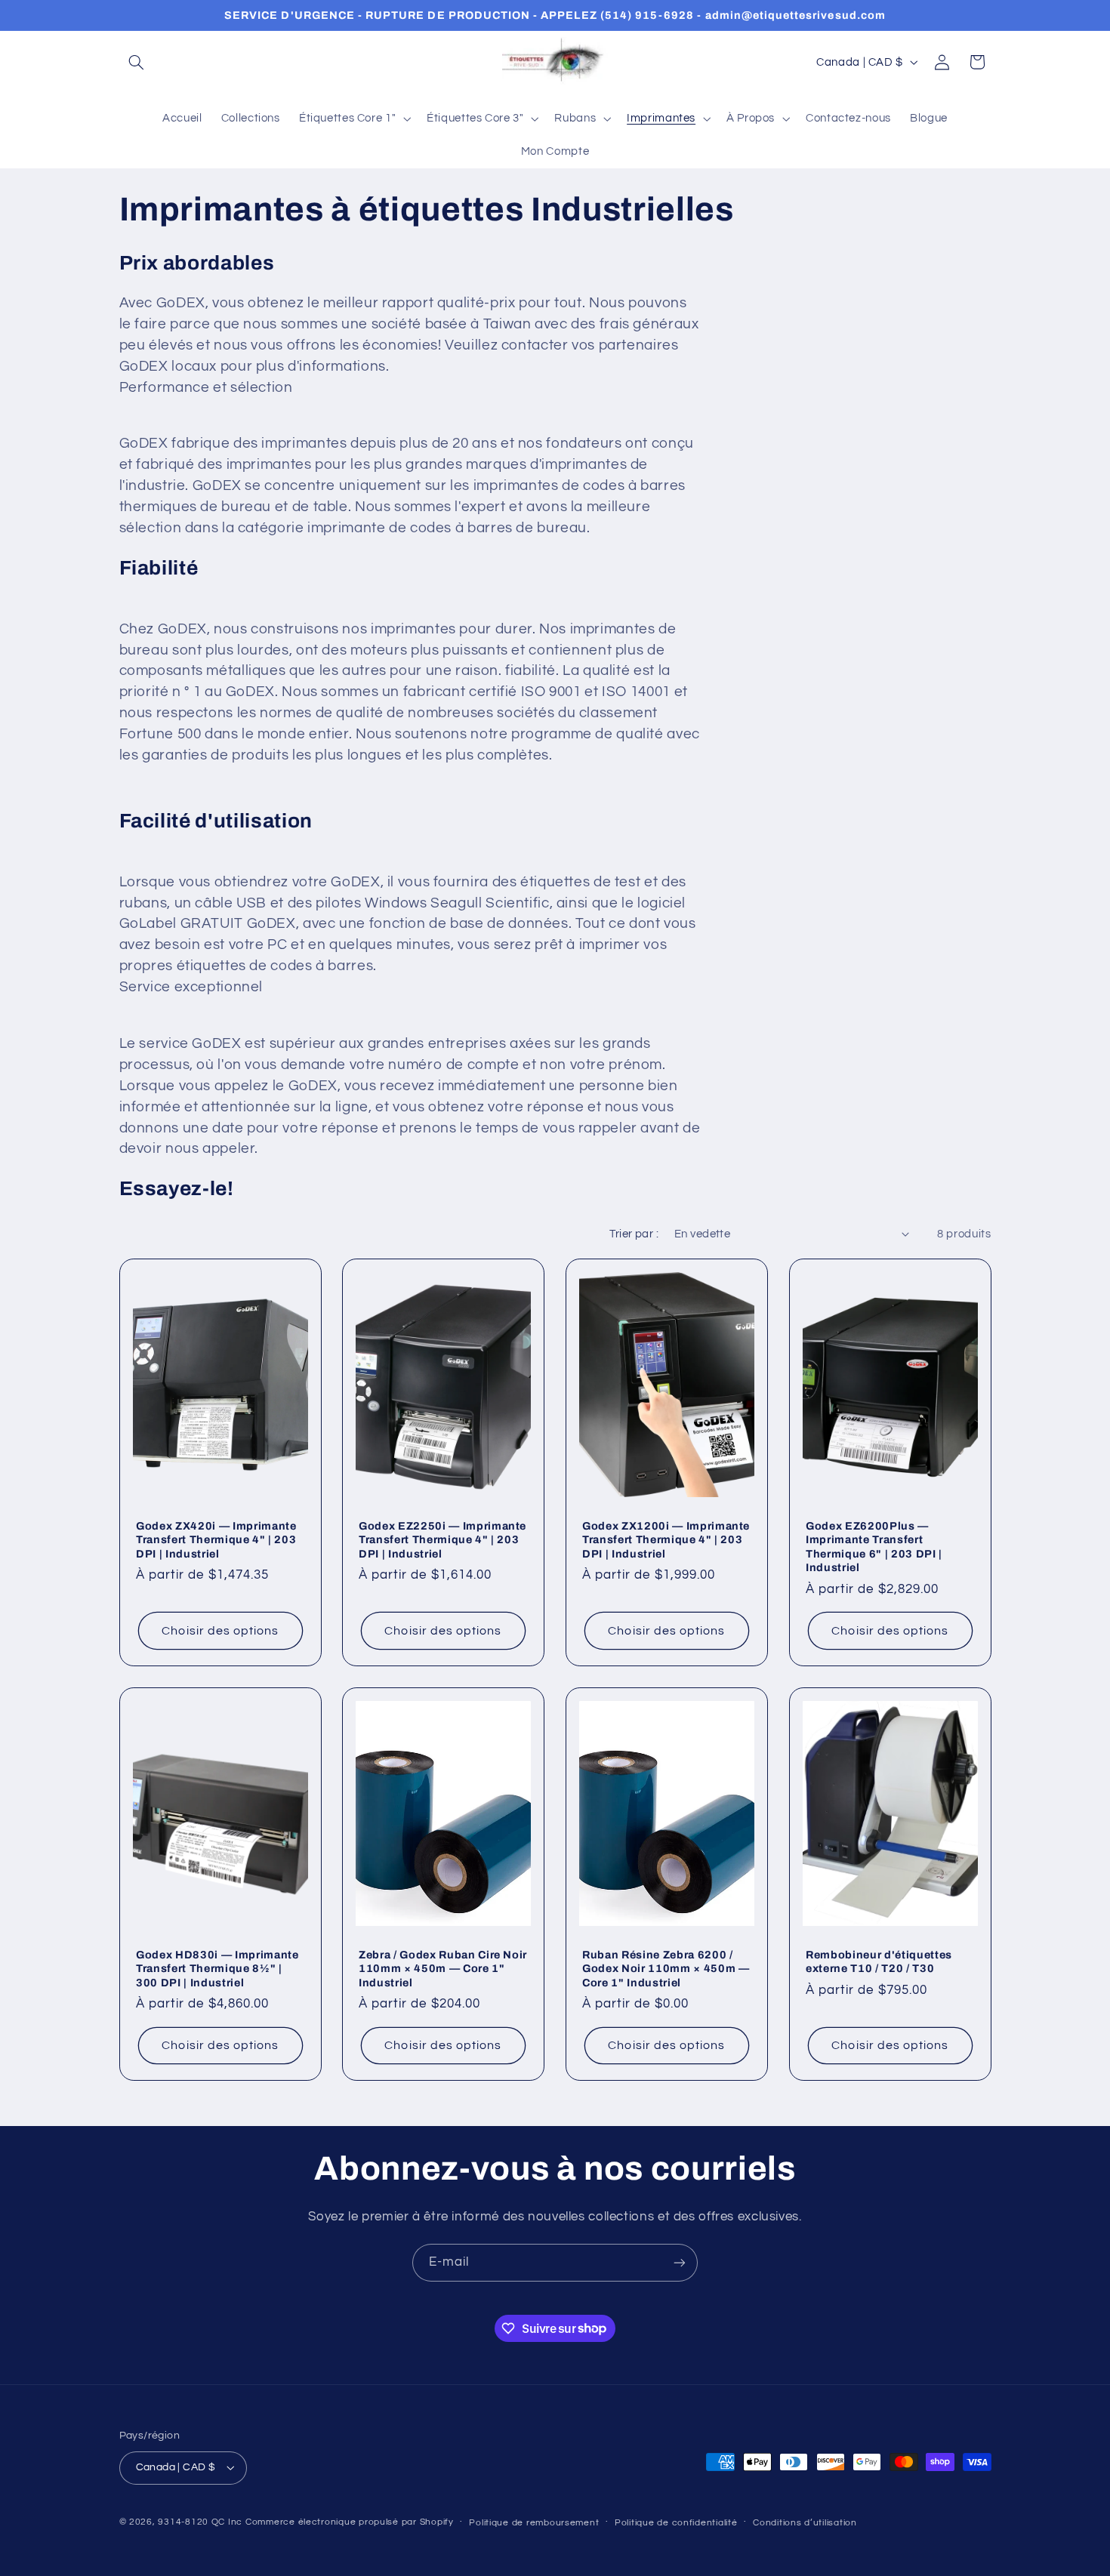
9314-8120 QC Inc (200, 2522)
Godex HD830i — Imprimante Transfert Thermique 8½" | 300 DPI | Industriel (217, 1969)
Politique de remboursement (534, 2523)
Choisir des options (220, 1631)
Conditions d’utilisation (805, 2523)
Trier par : (634, 1234)
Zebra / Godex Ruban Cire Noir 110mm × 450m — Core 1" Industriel (443, 1969)
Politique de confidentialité (676, 2523)
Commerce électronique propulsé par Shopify (350, 2522)
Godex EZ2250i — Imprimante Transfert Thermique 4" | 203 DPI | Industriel (442, 1540)
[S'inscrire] (680, 2262)
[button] (137, 62)
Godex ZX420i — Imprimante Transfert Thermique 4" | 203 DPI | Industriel (216, 1540)
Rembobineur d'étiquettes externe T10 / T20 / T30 (879, 1961)
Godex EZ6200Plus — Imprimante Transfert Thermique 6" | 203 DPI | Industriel (874, 1547)
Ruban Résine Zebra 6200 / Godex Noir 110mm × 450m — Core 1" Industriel (666, 1969)
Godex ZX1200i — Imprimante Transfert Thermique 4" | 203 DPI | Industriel (666, 1540)
